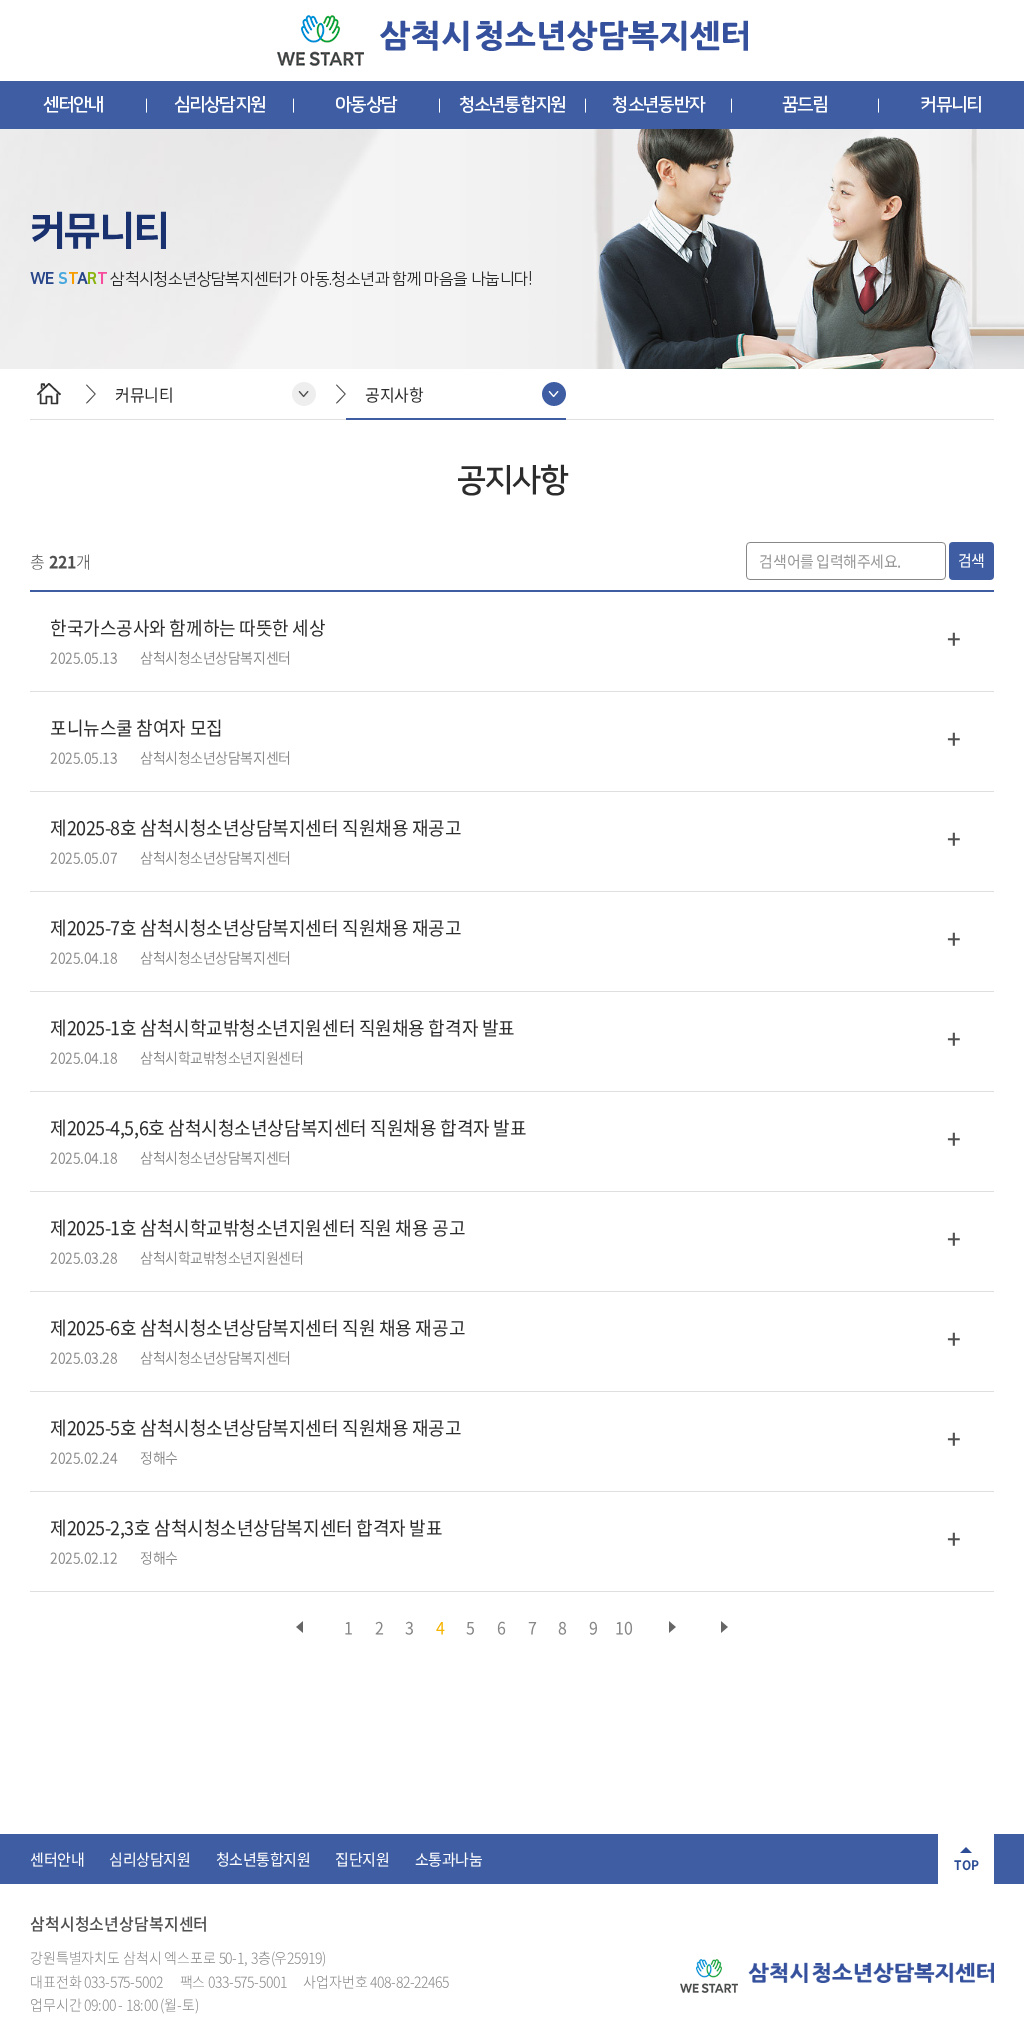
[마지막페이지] (724, 1627)
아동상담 (365, 105)
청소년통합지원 (512, 105)
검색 (971, 560)
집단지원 (362, 1859)
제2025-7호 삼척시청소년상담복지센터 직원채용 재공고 (256, 927)
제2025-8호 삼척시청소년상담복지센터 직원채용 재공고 (256, 827)
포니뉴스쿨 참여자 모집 (136, 727)
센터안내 (73, 105)
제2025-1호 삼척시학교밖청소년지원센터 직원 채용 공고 (257, 1227)
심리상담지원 (220, 105)
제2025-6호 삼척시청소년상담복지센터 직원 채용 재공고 (257, 1327)
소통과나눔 (449, 1859)
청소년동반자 (658, 105)
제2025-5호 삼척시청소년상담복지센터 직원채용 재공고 (256, 1427)
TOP (966, 1865)
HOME (48, 394)
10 (623, 1627)
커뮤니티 (950, 105)
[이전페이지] (300, 1627)
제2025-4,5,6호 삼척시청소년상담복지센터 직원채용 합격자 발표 (288, 1127)
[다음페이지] (672, 1627)
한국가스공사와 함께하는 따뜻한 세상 (187, 627)
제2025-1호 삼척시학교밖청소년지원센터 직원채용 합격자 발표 (282, 1027)
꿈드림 (805, 105)
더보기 (954, 638)
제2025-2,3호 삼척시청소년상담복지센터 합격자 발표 (246, 1527)
